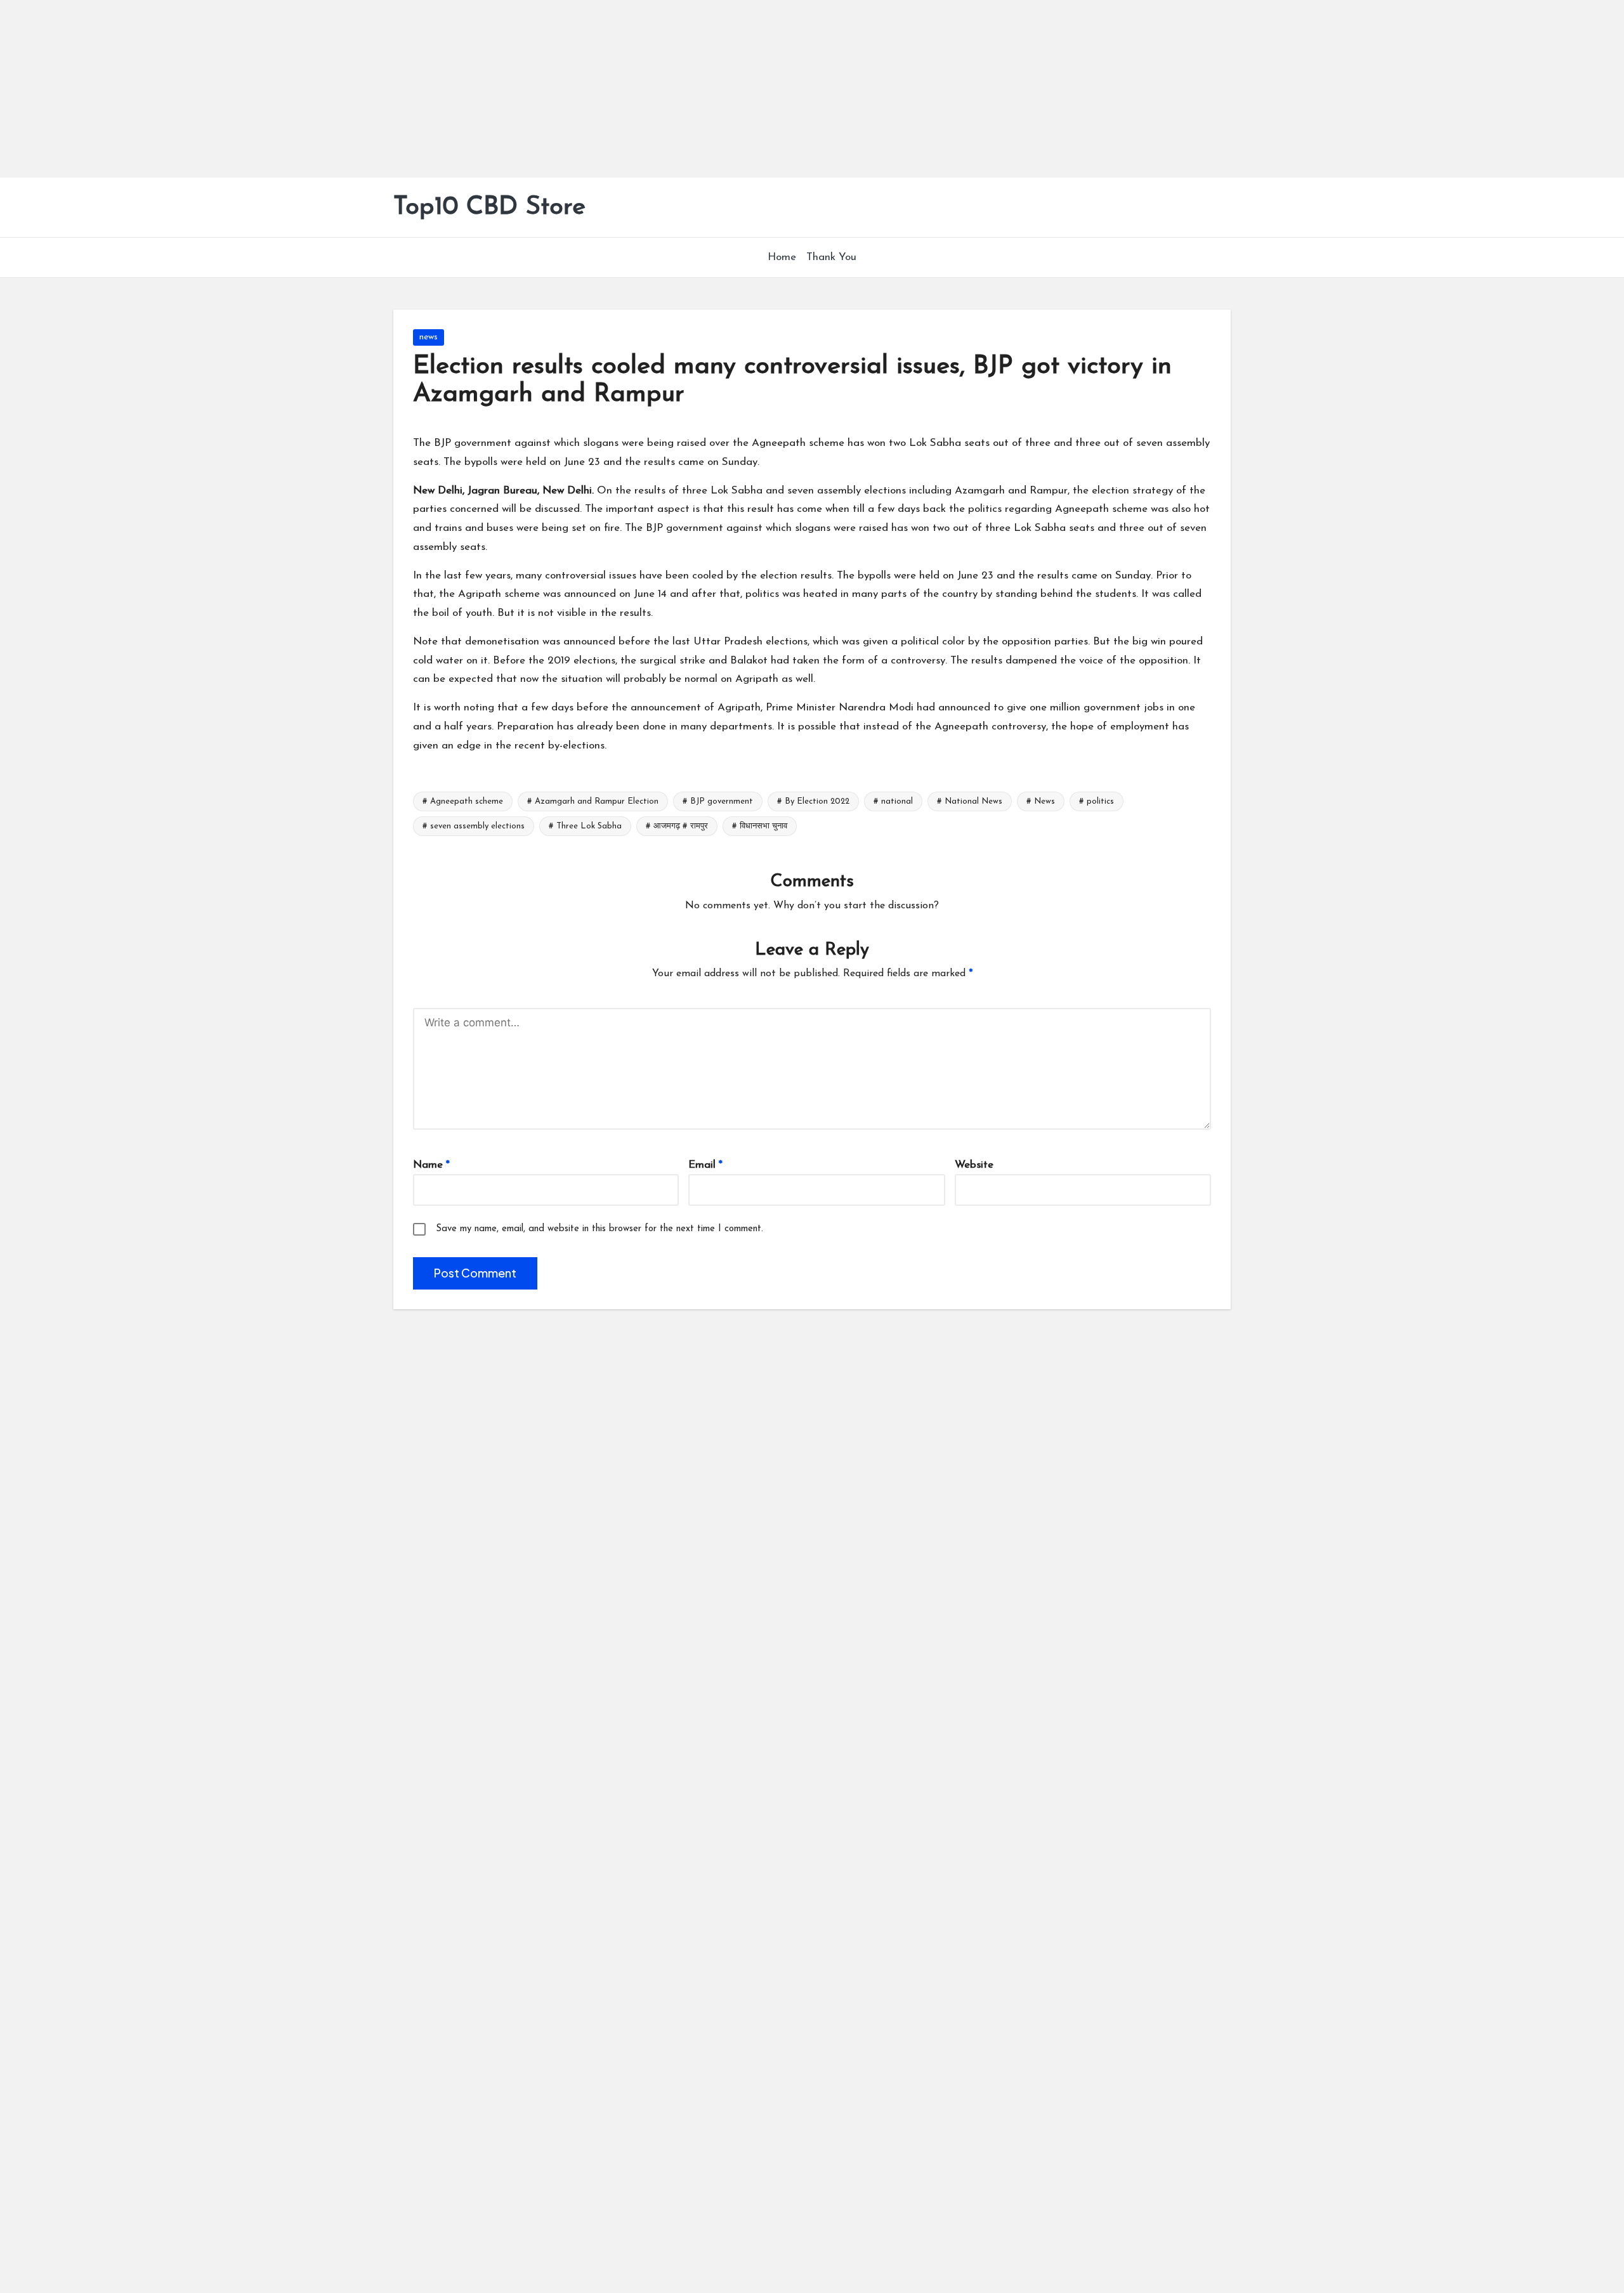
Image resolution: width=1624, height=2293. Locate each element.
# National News (970, 801)
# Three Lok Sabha (585, 826)
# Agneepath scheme (463, 801)
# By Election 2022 (813, 801)
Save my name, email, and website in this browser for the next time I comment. (599, 1229)
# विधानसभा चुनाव (760, 826)
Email (705, 1165)
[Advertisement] (381, 89)
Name (431, 1165)
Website (974, 1165)
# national (893, 801)
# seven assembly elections (474, 826)
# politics (1097, 801)
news (429, 337)
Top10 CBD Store (489, 207)
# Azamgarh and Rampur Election (593, 801)
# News (1041, 801)
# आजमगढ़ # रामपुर (677, 826)
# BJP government (718, 801)
